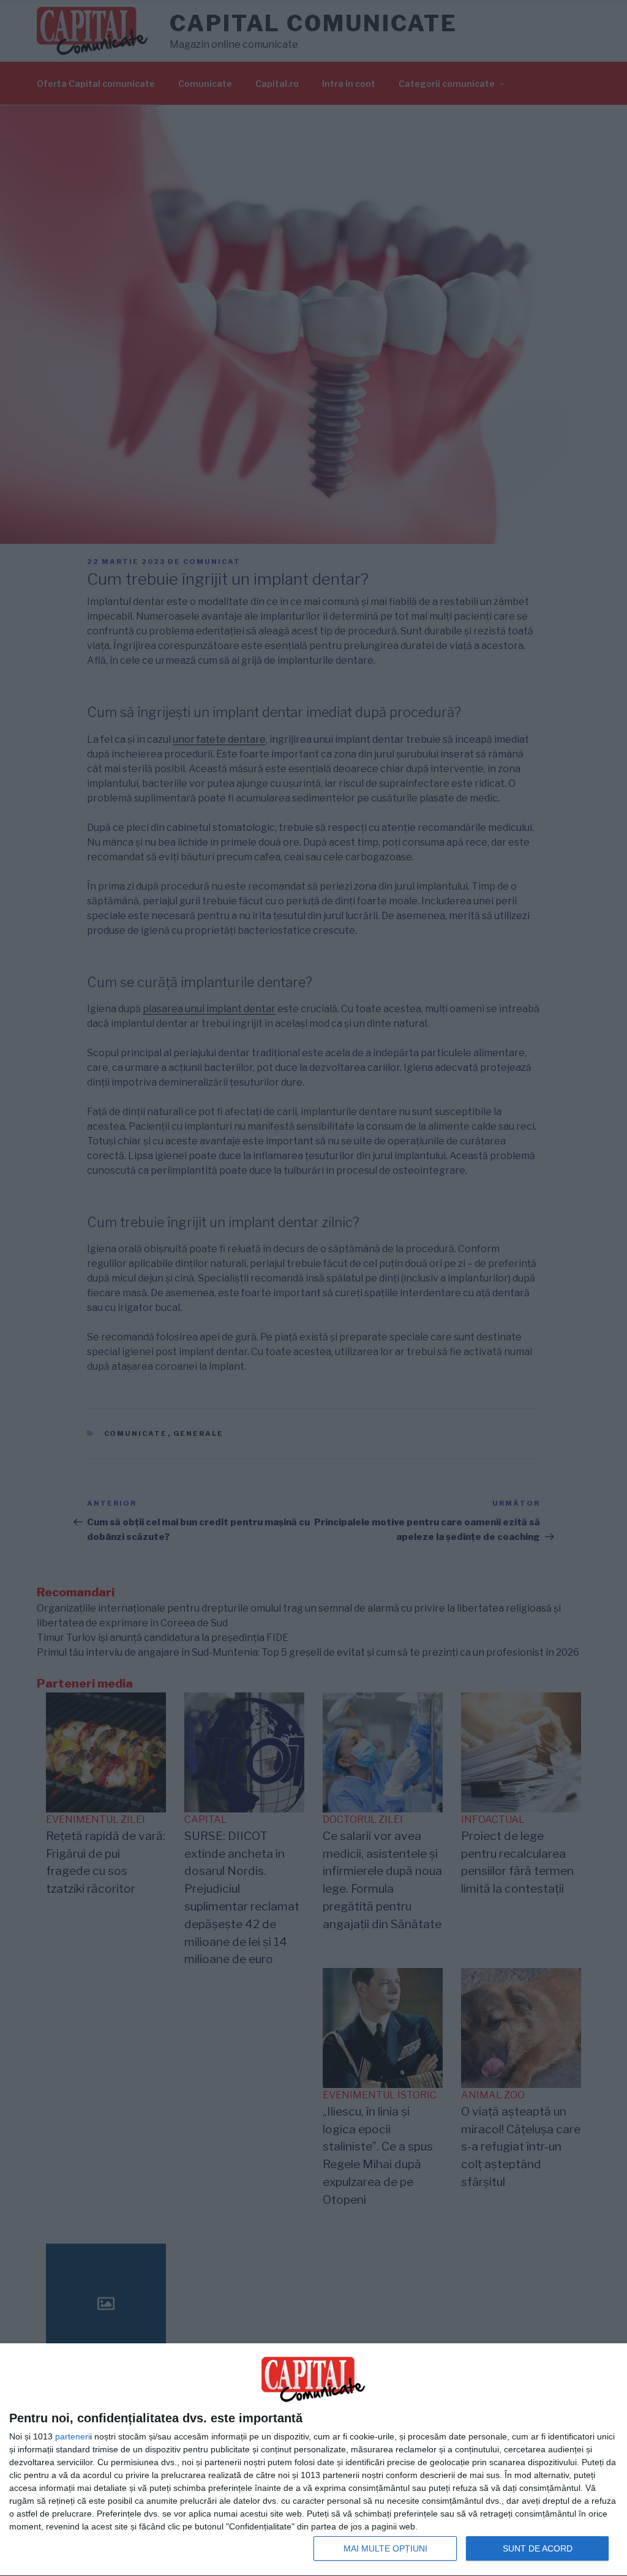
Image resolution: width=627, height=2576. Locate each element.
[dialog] (313, 2460)
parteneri (73, 2436)
